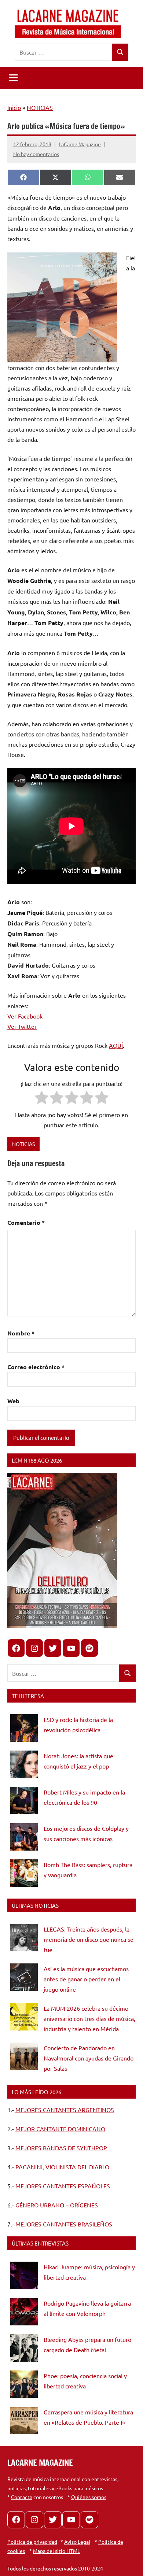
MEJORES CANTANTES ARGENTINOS (65, 2110)
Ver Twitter (22, 1026)
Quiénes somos (89, 2497)
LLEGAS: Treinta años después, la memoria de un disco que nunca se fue (89, 1939)
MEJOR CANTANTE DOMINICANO (60, 2129)
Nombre (21, 1333)
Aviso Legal (77, 2542)
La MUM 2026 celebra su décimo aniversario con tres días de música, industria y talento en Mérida (89, 2018)
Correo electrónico (36, 1367)
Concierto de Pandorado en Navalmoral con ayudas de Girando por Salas (89, 2058)
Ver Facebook (25, 1016)
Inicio (14, 107)
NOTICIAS (40, 107)
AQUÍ (116, 1045)
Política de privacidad (32, 2542)
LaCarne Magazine (80, 144)
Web (13, 1401)
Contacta (22, 2497)
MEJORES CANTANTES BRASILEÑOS (64, 2224)
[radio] (42, 1099)
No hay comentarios (36, 154)
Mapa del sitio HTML (56, 2551)
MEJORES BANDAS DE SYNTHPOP (61, 2148)
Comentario (26, 1222)
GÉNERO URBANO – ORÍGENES (57, 2205)
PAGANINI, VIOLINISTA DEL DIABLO (62, 2167)
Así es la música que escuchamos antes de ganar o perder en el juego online (86, 1979)
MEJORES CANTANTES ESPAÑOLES (63, 2186)
